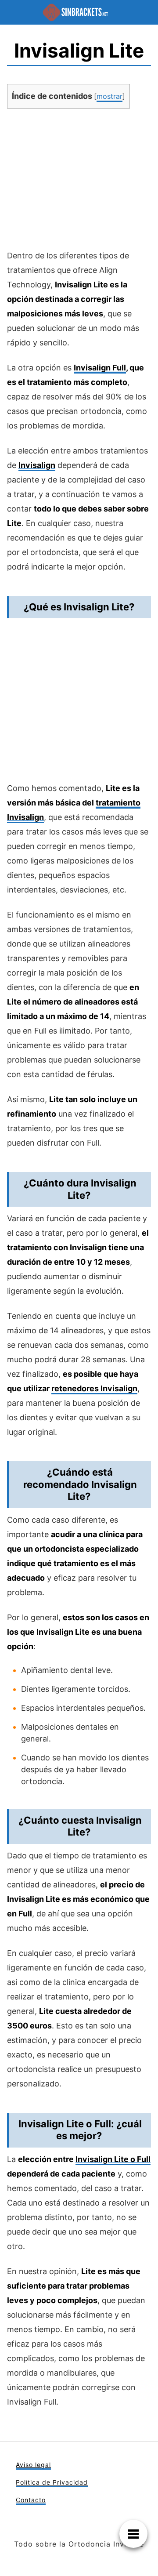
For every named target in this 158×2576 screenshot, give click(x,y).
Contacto (31, 2500)
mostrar (110, 96)
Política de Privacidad (52, 2482)
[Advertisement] (79, 182)
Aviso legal (33, 2465)
